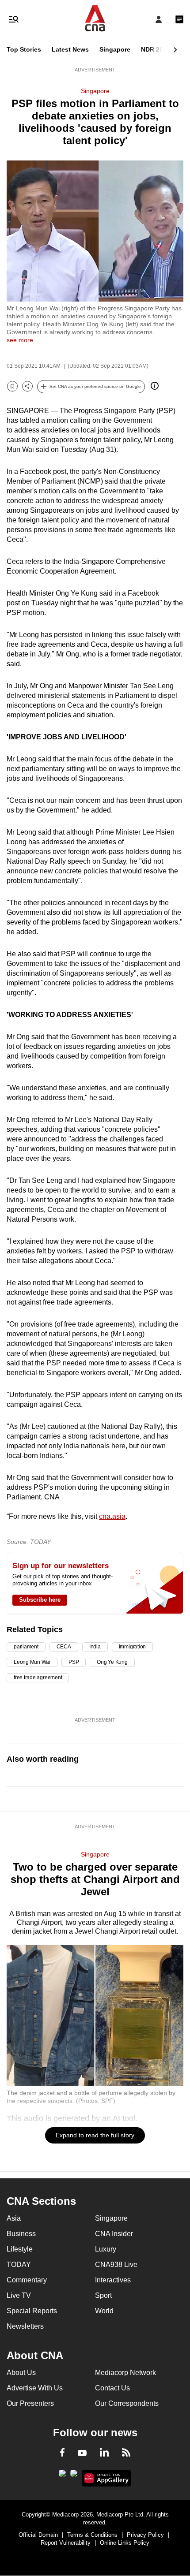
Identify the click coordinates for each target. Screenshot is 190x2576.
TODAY (19, 2265)
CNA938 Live (116, 2265)
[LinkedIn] (104, 2454)
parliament (26, 1647)
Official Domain (38, 2535)
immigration (132, 1647)
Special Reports (32, 2311)
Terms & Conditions (92, 2535)
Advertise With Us (35, 2388)
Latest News (70, 49)
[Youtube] (82, 2453)
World (104, 2311)
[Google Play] (62, 2476)
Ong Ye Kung (112, 1662)
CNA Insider (114, 2234)
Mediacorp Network (125, 2373)
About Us (21, 2373)
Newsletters (25, 2326)
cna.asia (112, 1516)
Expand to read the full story (95, 2135)
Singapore (115, 49)
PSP (74, 1662)
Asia (14, 2218)
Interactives (113, 2280)
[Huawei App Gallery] (107, 2478)
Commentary (27, 2280)
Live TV (19, 2295)
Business (21, 2234)
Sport (103, 2295)
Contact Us (112, 2388)
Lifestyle (20, 2249)
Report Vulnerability (66, 2543)
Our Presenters (30, 2403)
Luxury (106, 2249)
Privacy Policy (145, 2535)
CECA (64, 1647)
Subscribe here (40, 1600)
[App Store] (74, 2476)
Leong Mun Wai (32, 1662)
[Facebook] (62, 2454)
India (95, 1647)
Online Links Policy (125, 2543)
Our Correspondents (127, 2403)
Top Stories (24, 49)
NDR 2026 (156, 49)
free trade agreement (38, 1678)
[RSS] (126, 2454)
